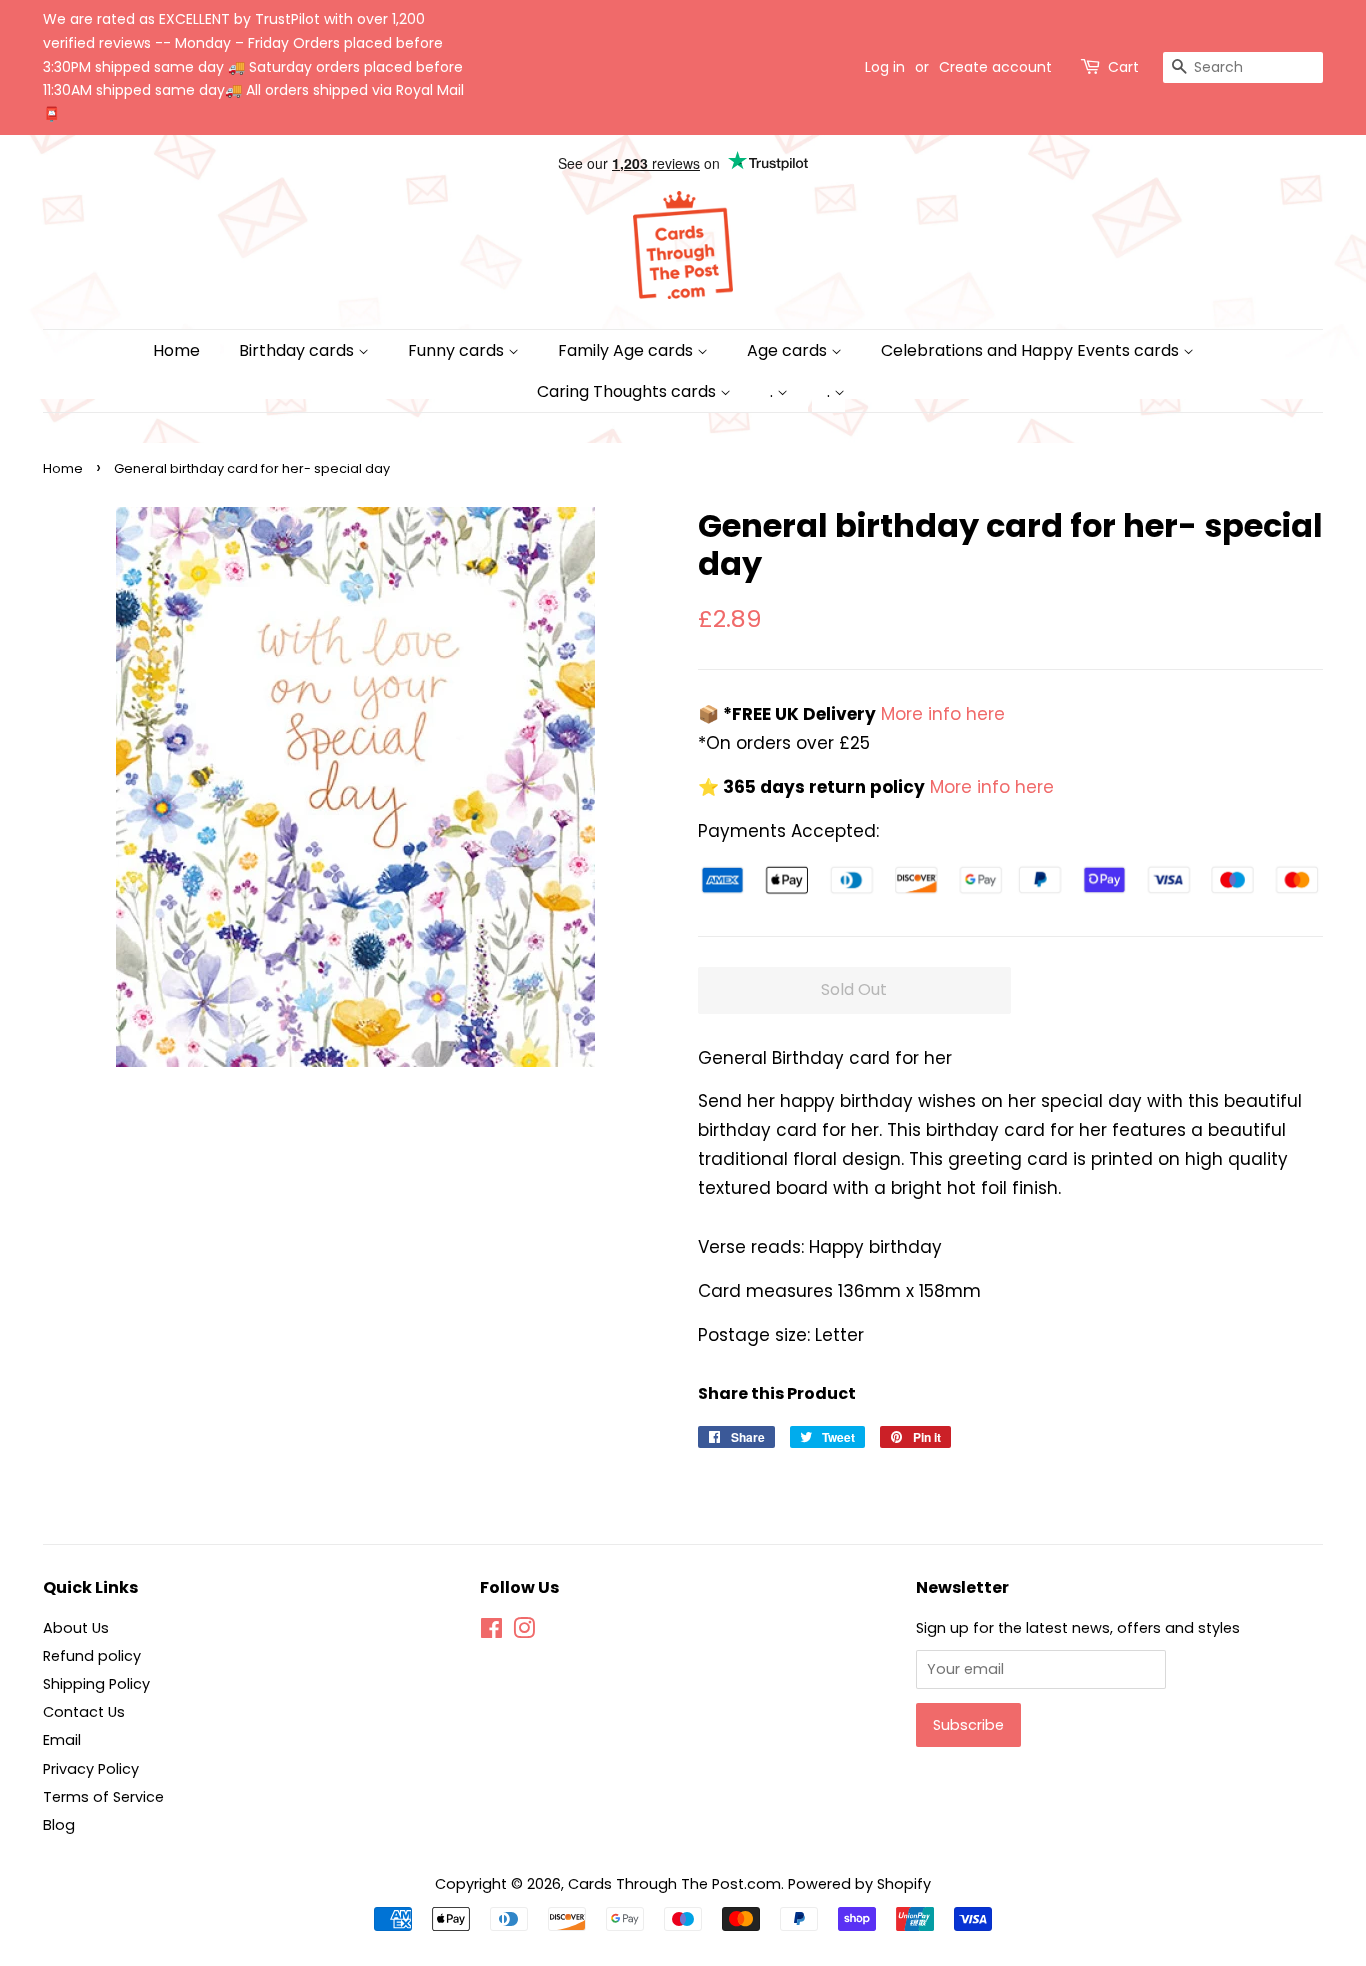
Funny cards (458, 350)
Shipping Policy (96, 1684)
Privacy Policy (91, 1769)
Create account (995, 67)
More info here (940, 714)
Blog (59, 1825)
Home (176, 350)
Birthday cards (298, 350)
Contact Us (84, 1712)
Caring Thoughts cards (628, 391)
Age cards (789, 350)
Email (62, 1740)
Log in (885, 67)
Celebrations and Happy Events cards (1032, 350)
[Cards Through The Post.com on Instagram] (524, 1632)
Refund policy (92, 1656)
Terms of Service (103, 1797)
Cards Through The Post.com (674, 1884)
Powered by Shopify (859, 1884)
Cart (1123, 67)
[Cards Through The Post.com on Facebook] (491, 1632)
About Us (76, 1628)
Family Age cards (627, 350)
